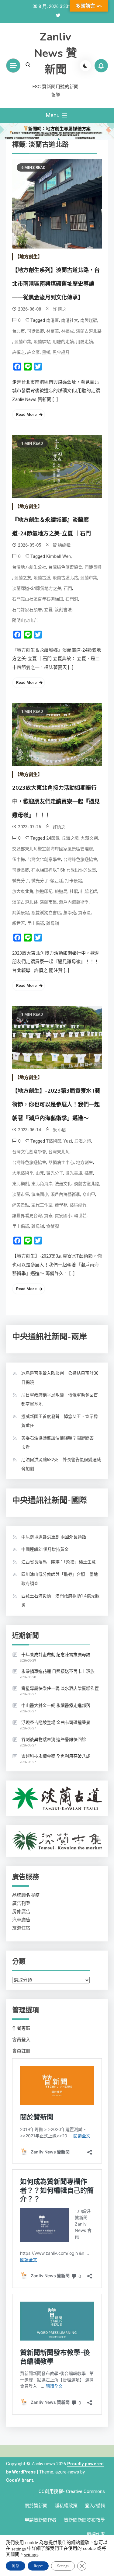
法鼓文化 (63, 1184)
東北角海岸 (42, 1184)
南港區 (53, 320)
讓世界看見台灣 (27, 1216)
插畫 (89, 1173)
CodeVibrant (20, 2480)
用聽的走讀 (63, 342)
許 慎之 (59, 309)
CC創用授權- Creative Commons (72, 2491)
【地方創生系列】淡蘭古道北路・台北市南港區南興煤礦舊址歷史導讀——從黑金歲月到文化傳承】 (56, 284)
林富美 (53, 331)
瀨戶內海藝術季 (74, 902)
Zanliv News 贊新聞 (55, 53)
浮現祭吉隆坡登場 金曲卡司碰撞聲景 (56, 1722)
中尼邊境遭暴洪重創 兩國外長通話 (54, 1537)
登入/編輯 (95, 2506)
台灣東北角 (59, 1152)
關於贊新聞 (36, 2506)
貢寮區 (85, 913)
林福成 (67, 331)
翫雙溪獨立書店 (46, 913)
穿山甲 (89, 1194)
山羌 (40, 1173)
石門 (68, 588)
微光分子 (21, 881)
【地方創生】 (29, 257)
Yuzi (68, 1141)
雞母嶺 (53, 923)
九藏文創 (89, 838)
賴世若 (19, 923)
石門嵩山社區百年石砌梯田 (38, 599)
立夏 (48, 610)
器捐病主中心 (61, 1162)
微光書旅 (74, 1173)
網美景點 (21, 913)
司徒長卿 (36, 331)
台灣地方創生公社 (29, 567)
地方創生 (85, 1162)
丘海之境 (70, 838)
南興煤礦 (89, 320)
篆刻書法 (63, 610)
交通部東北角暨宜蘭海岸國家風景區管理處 (53, 849)
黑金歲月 (61, 352)
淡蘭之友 (23, 578)
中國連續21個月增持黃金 (45, 1549)
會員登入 (21, 2040)
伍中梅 (19, 859)
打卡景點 (74, 881)
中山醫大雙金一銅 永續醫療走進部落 (56, 1705)
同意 (16, 2566)
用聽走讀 (85, 342)
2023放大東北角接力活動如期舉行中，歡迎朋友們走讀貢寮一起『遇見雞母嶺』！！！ (56, 802)
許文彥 (33, 352)
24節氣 (53, 838)
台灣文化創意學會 (44, 859)
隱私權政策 (66, 2506)
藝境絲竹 (78, 1205)
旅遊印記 (44, 891)
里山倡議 (36, 923)
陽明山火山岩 (25, 620)
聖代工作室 (42, 1205)
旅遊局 (61, 891)
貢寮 (48, 1216)
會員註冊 (21, 2051)
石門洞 (72, 599)
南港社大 (70, 320)
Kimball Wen (59, 556)
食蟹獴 (53, 1226)
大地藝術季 (23, 1173)
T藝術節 (54, 1141)
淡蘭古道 (42, 578)
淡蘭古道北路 (89, 331)
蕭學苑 (70, 913)
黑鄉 (46, 352)
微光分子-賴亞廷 (47, 881)
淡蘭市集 (23, 342)
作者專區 (21, 2028)
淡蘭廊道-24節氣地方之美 (37, 588)
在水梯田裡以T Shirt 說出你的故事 (64, 870)
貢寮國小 (63, 1216)
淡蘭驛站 (42, 342)
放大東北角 (23, 891)
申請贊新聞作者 (41, 2520)
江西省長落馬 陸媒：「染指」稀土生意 (59, 1562)
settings (19, 2549)
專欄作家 (96, 2534)
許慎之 (19, 352)
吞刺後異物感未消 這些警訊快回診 (54, 1739)
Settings (63, 2566)
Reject (38, 2566)
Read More (26, 414)
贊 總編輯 (62, 545)
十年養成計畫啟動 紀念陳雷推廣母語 (56, 1655)
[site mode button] (85, 66)
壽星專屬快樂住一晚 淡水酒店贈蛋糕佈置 (60, 1688)
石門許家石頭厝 (27, 610)
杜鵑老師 (89, 891)
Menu (53, 115)
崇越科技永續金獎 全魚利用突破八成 (56, 1756)
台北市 (19, 331)
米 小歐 (59, 1130)
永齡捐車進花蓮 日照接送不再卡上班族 (58, 1671)
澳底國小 (40, 1194)
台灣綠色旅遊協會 (65, 567)
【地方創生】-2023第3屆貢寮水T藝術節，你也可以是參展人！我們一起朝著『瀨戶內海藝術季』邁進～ (56, 1105)
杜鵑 (74, 891)
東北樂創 (21, 1184)
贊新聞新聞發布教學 (84, 2520)
